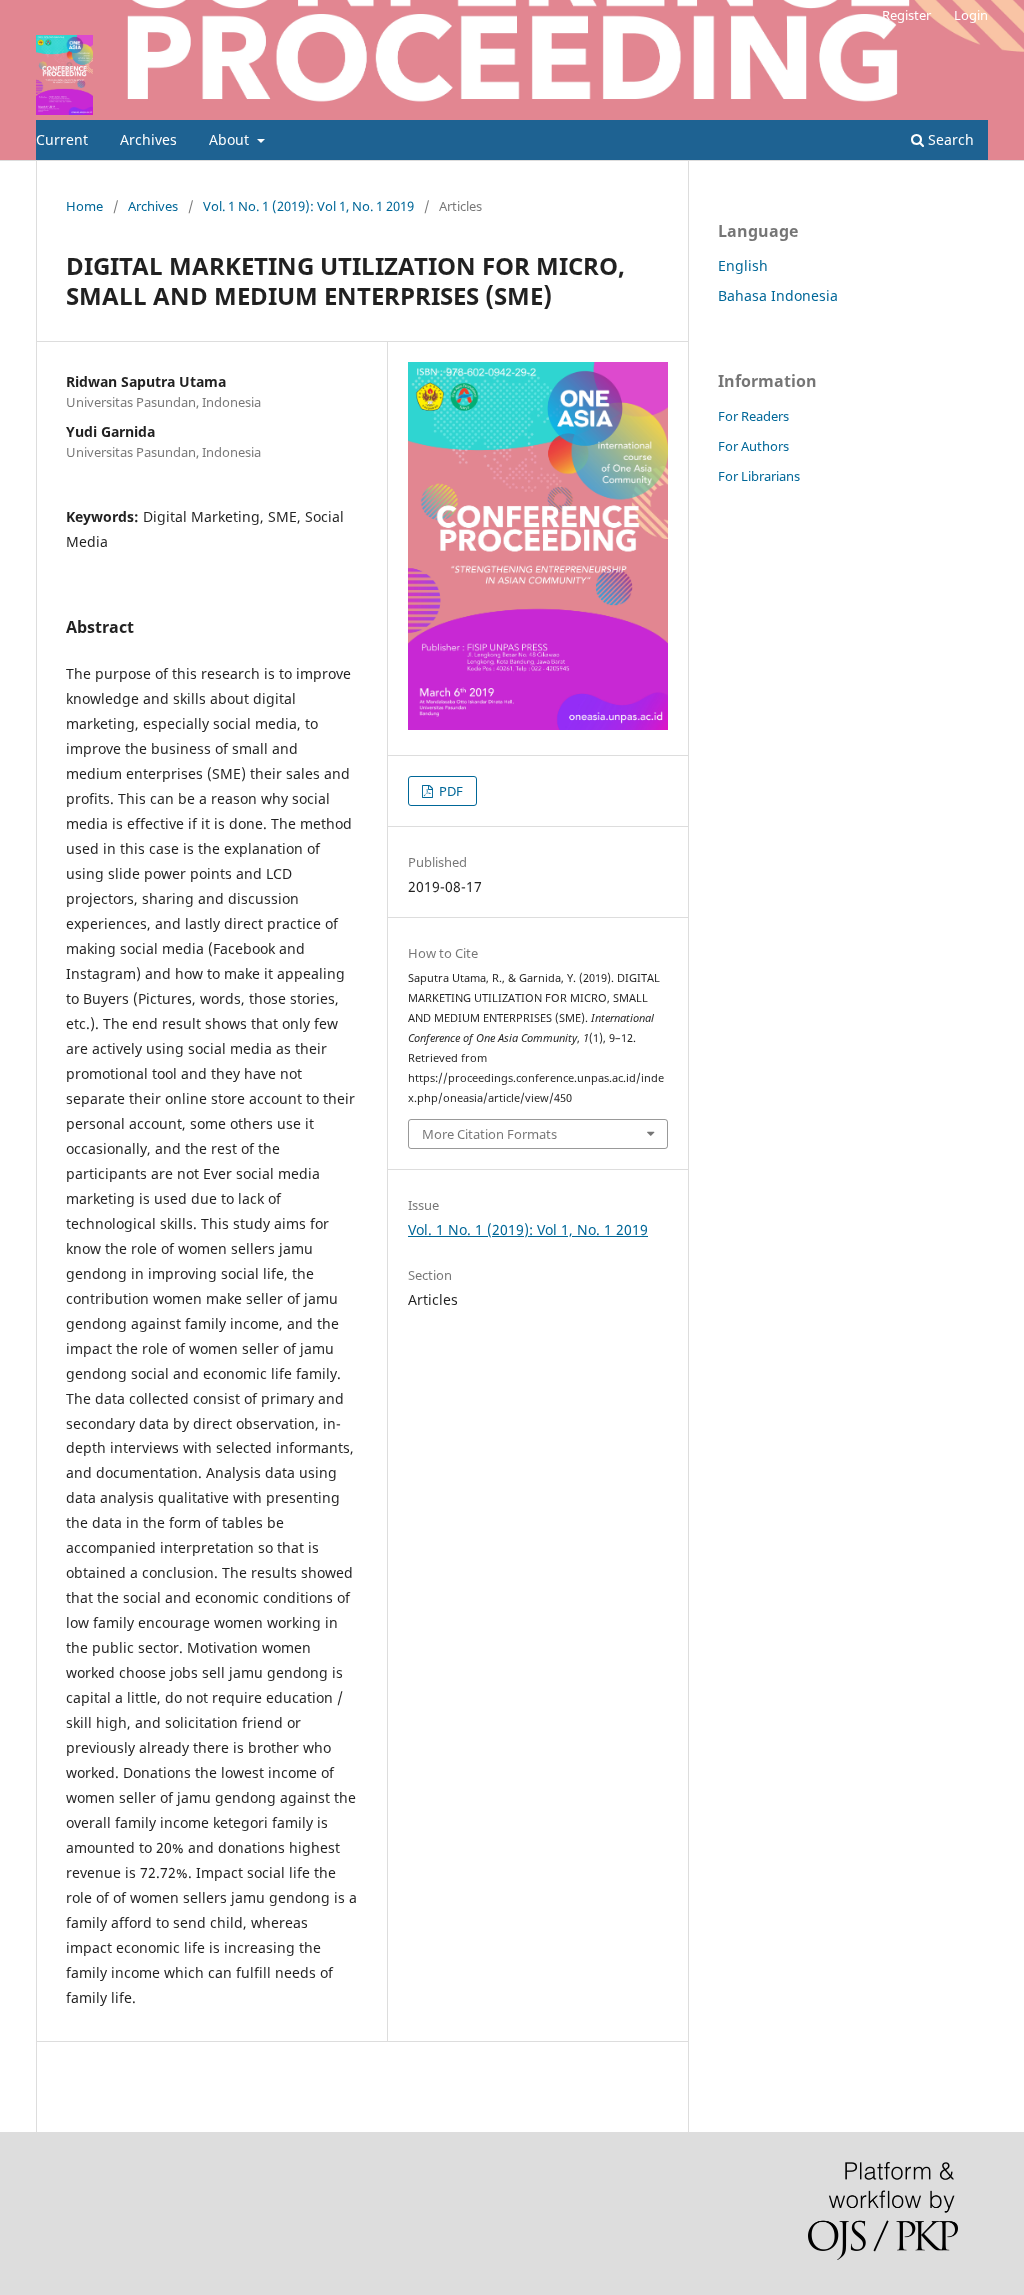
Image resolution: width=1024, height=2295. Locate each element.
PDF (449, 791)
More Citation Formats (489, 1134)
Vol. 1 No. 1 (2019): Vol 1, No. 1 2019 (308, 206)
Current (62, 139)
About (231, 139)
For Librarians (759, 476)
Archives (148, 139)
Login (971, 15)
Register (906, 15)
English (743, 265)
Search (949, 139)
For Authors (753, 446)
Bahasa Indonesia (778, 295)
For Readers (753, 416)
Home (84, 206)
